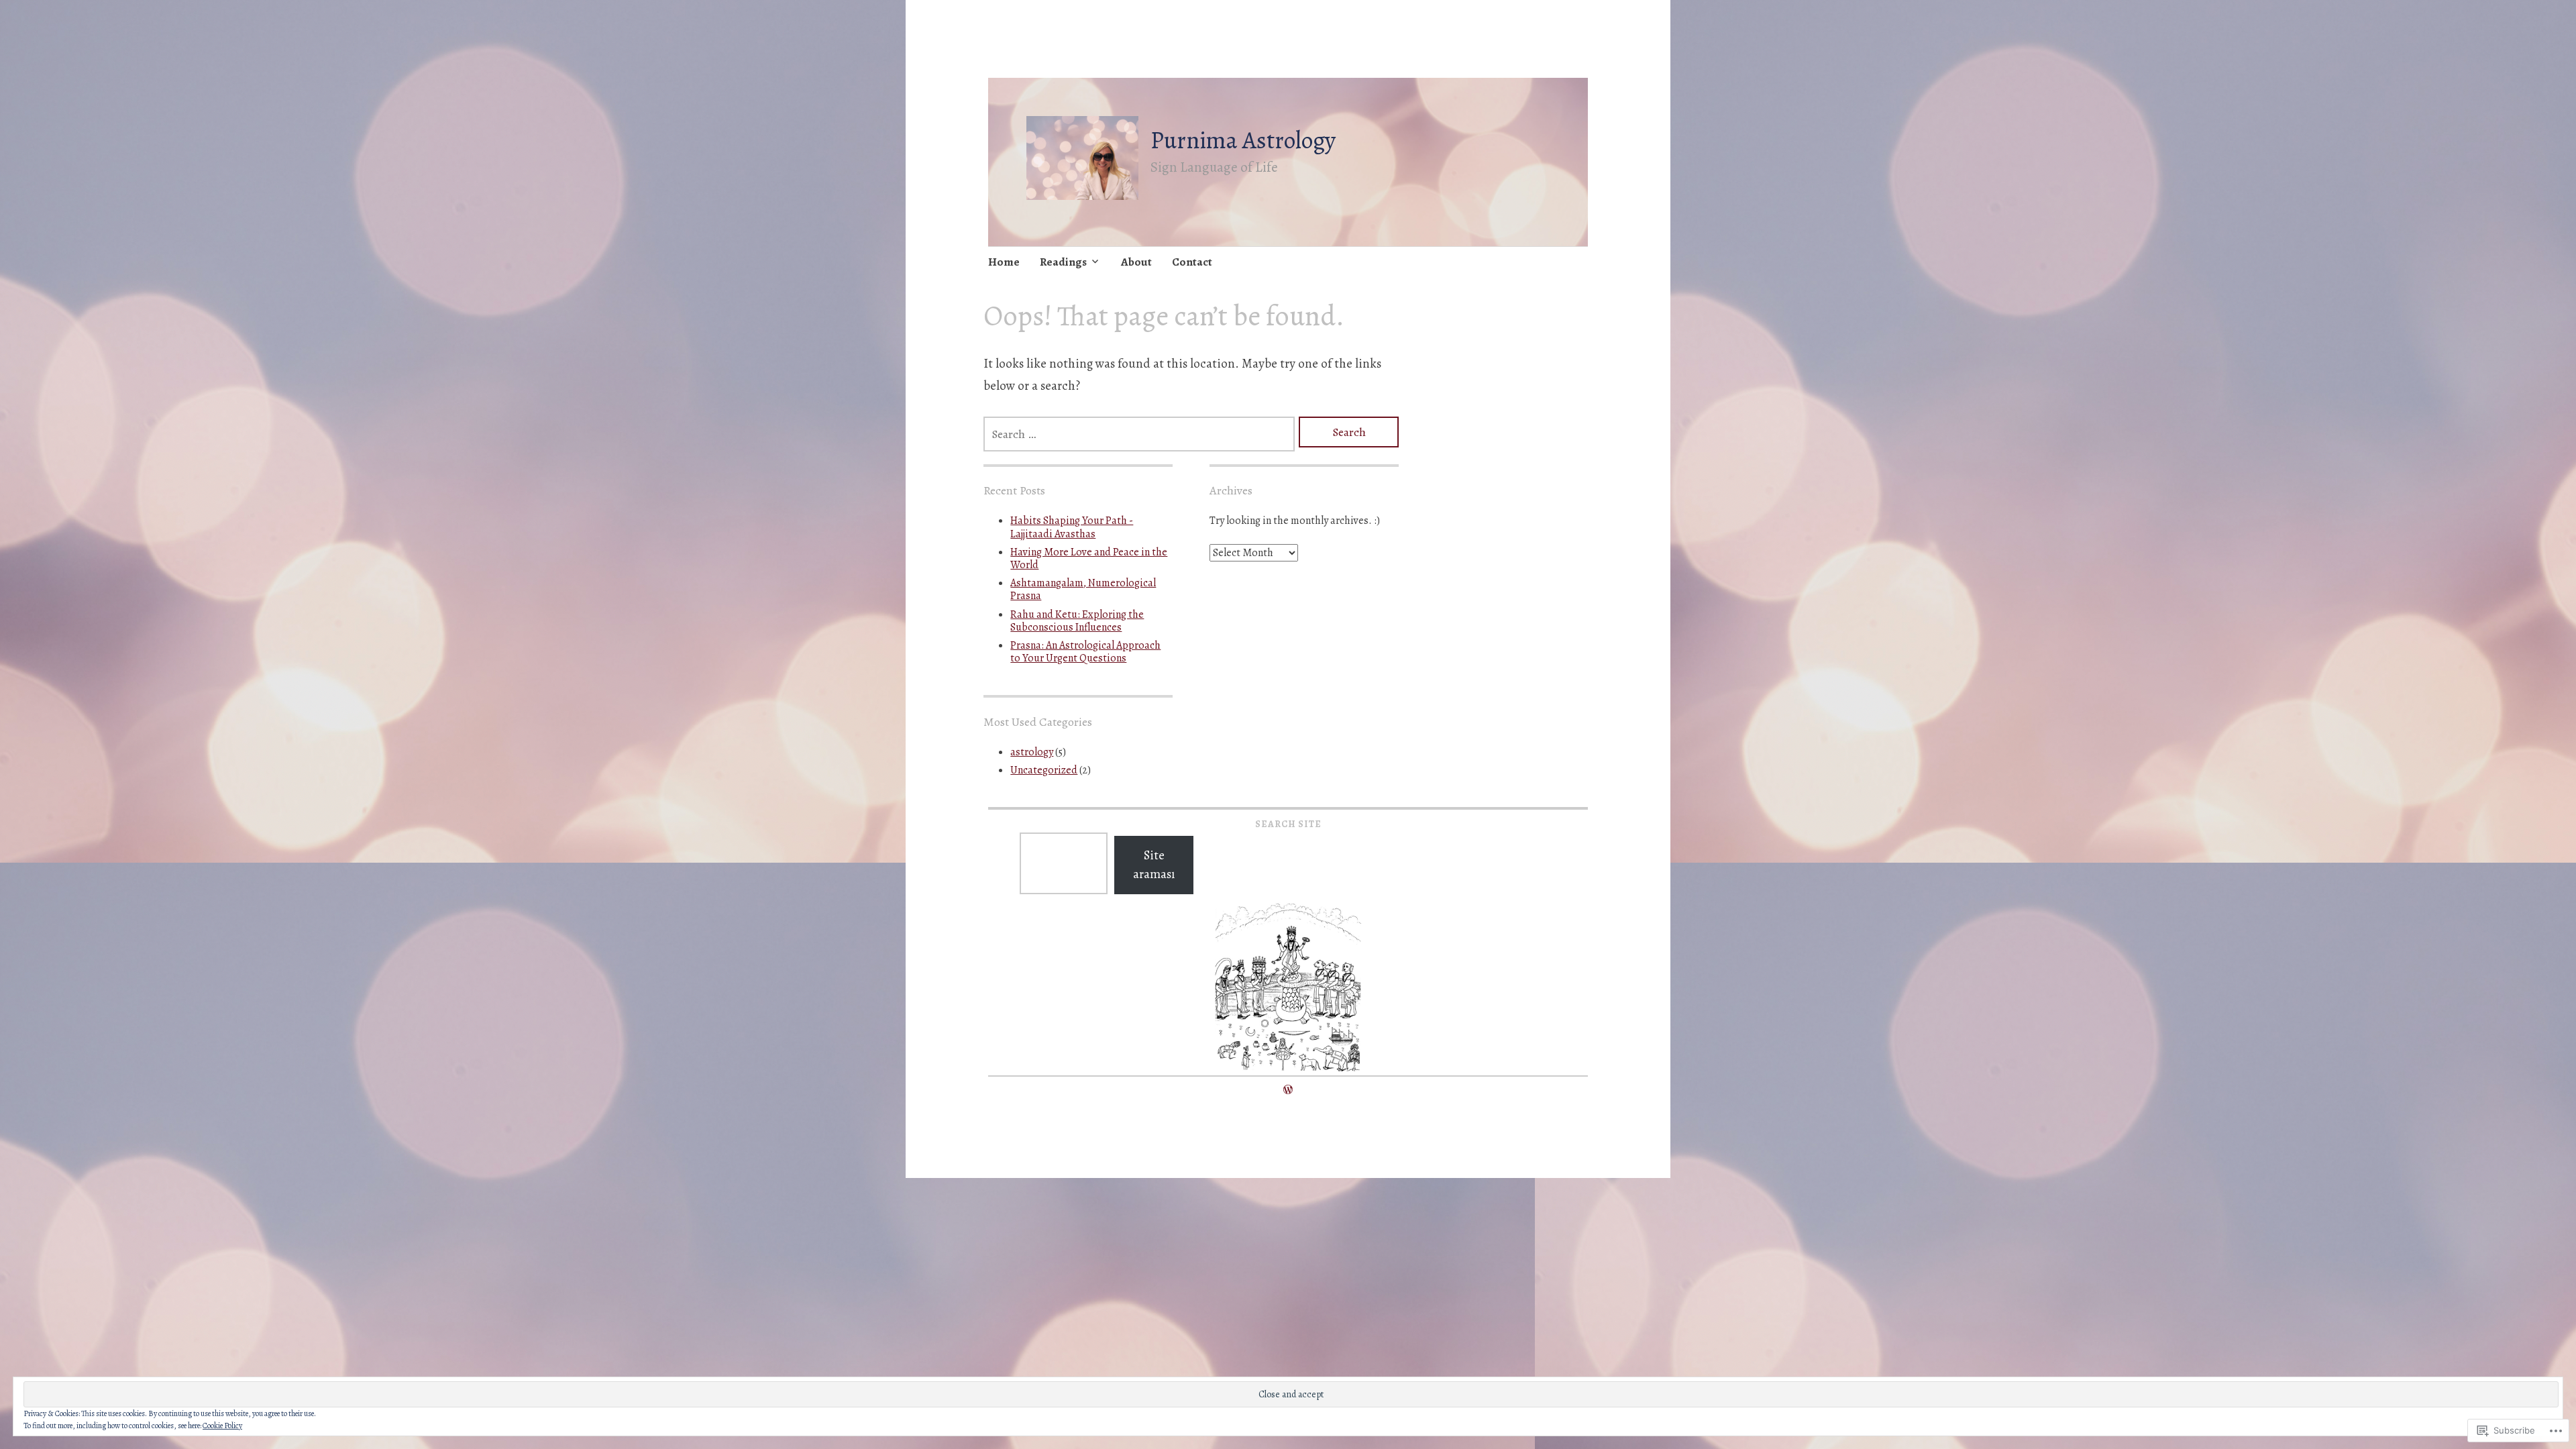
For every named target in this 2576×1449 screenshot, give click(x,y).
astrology (1032, 752)
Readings (1063, 262)
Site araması (1154, 865)
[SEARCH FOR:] (1139, 434)
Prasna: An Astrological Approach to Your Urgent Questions (1085, 652)
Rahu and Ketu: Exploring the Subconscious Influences (1077, 621)
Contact (1192, 262)
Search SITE (1288, 824)
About (1136, 262)
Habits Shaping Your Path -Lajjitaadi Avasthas (1072, 527)
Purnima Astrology (1243, 140)
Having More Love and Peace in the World (1089, 558)
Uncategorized (1044, 770)
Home (1004, 262)
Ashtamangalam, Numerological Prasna (1083, 589)
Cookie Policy (222, 1426)
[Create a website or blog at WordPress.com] (1288, 1090)
